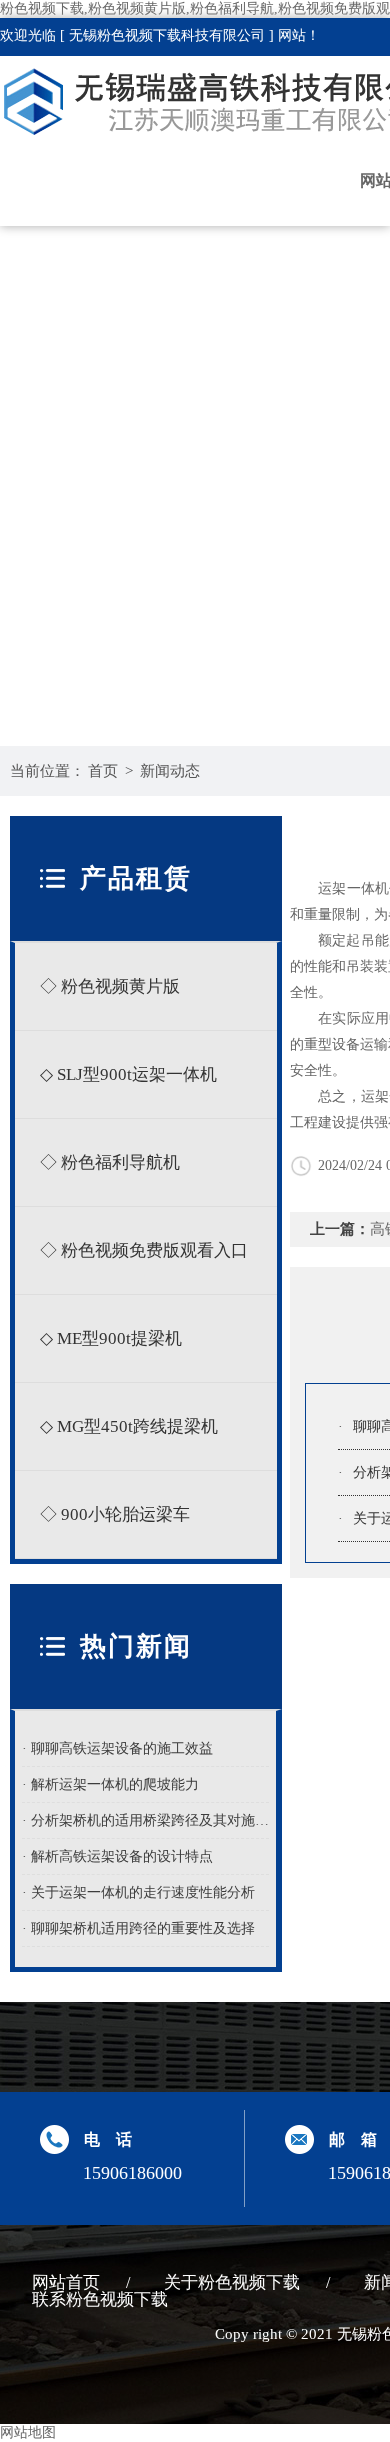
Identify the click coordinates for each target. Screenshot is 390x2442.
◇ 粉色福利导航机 (110, 1162)
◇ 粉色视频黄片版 (110, 986)
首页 (103, 771)
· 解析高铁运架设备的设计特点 (117, 1856)
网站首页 (66, 2282)
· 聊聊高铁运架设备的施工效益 (117, 1748)
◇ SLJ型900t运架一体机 (128, 1074)
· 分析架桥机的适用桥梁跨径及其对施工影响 (146, 1820)
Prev (35, 446)
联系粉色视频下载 (100, 2299)
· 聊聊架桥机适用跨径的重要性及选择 (138, 1928)
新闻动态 (170, 771)
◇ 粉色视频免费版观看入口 (144, 1250)
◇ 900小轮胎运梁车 (115, 1514)
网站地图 (28, 2432)
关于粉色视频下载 (232, 2282)
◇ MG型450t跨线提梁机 (129, 1426)
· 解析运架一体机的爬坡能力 (110, 1784)
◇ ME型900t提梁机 (111, 1338)
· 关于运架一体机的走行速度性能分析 (138, 1892)
